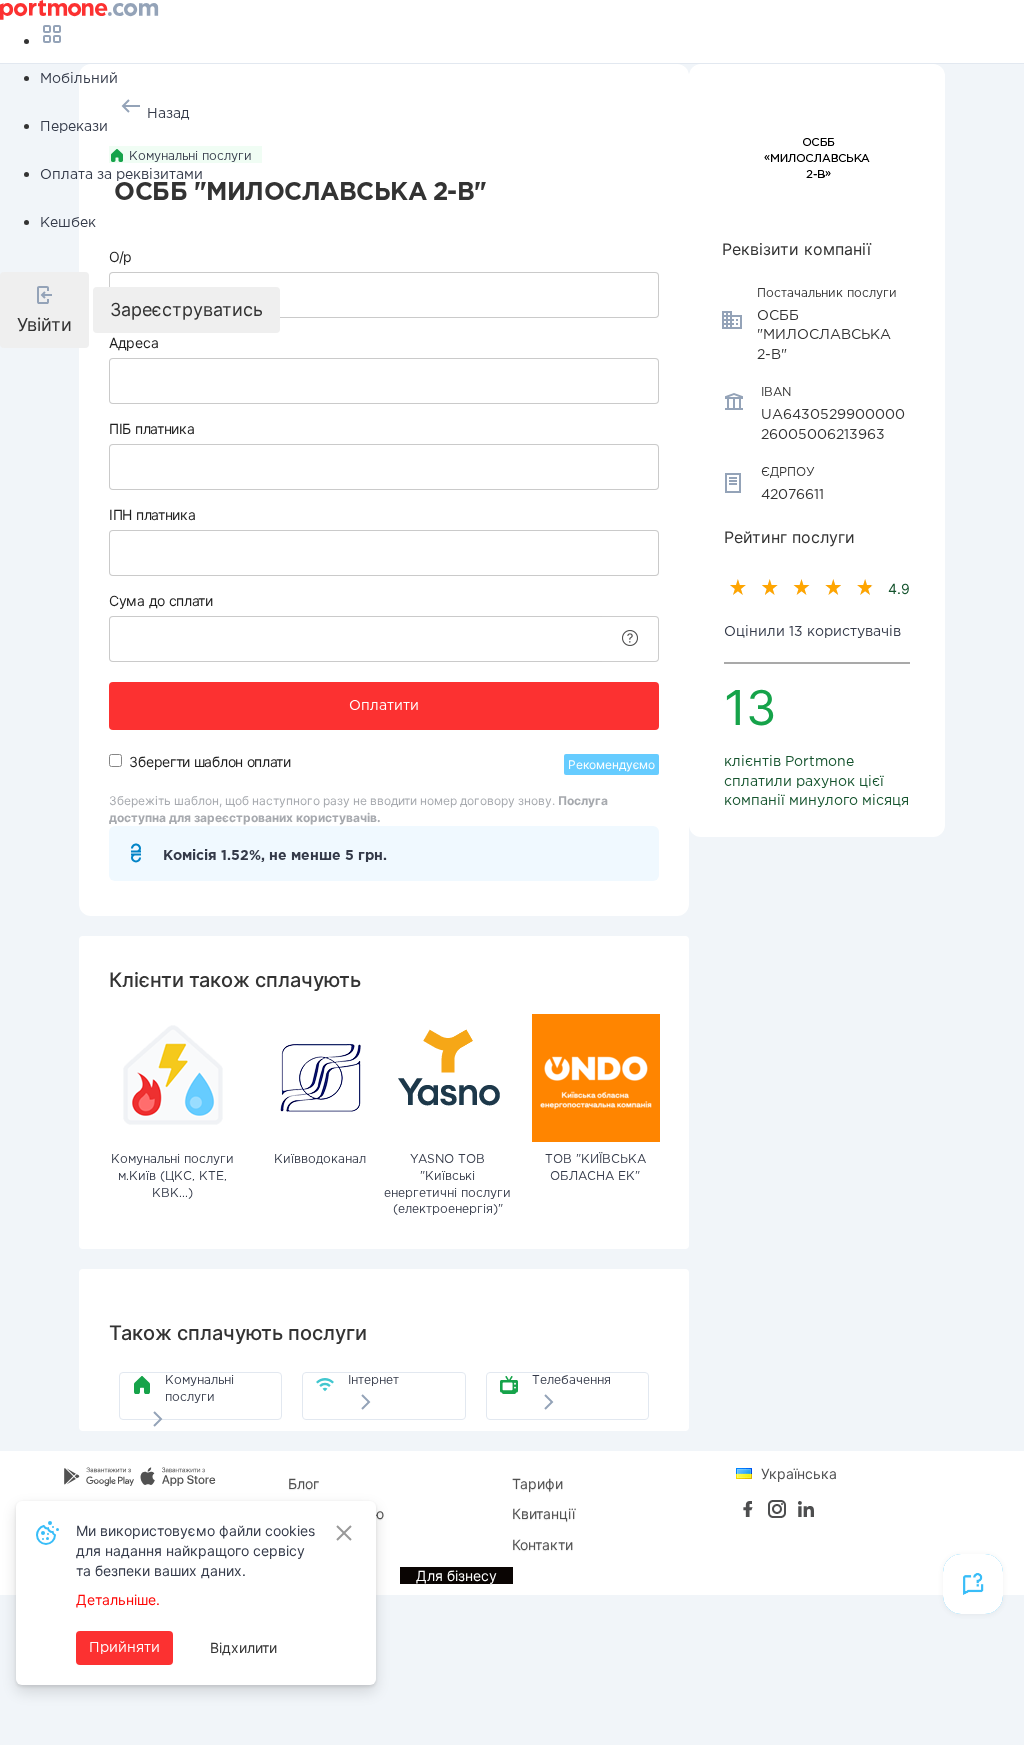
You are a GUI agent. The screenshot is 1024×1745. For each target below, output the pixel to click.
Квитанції (543, 1513)
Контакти (542, 1544)
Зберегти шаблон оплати (209, 761)
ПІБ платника (151, 428)
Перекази (74, 127)
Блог (303, 1483)
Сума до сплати (161, 600)
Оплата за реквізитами (121, 175)
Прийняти (124, 1648)
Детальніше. (118, 1599)
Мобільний (79, 79)
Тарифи (537, 1483)
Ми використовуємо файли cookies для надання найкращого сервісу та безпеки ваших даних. (195, 1550)
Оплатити (384, 706)
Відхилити (243, 1647)
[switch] (115, 760)
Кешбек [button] (68, 223)
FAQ (301, 1544)
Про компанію (336, 1513)
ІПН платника (152, 514)
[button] (44, 310)
